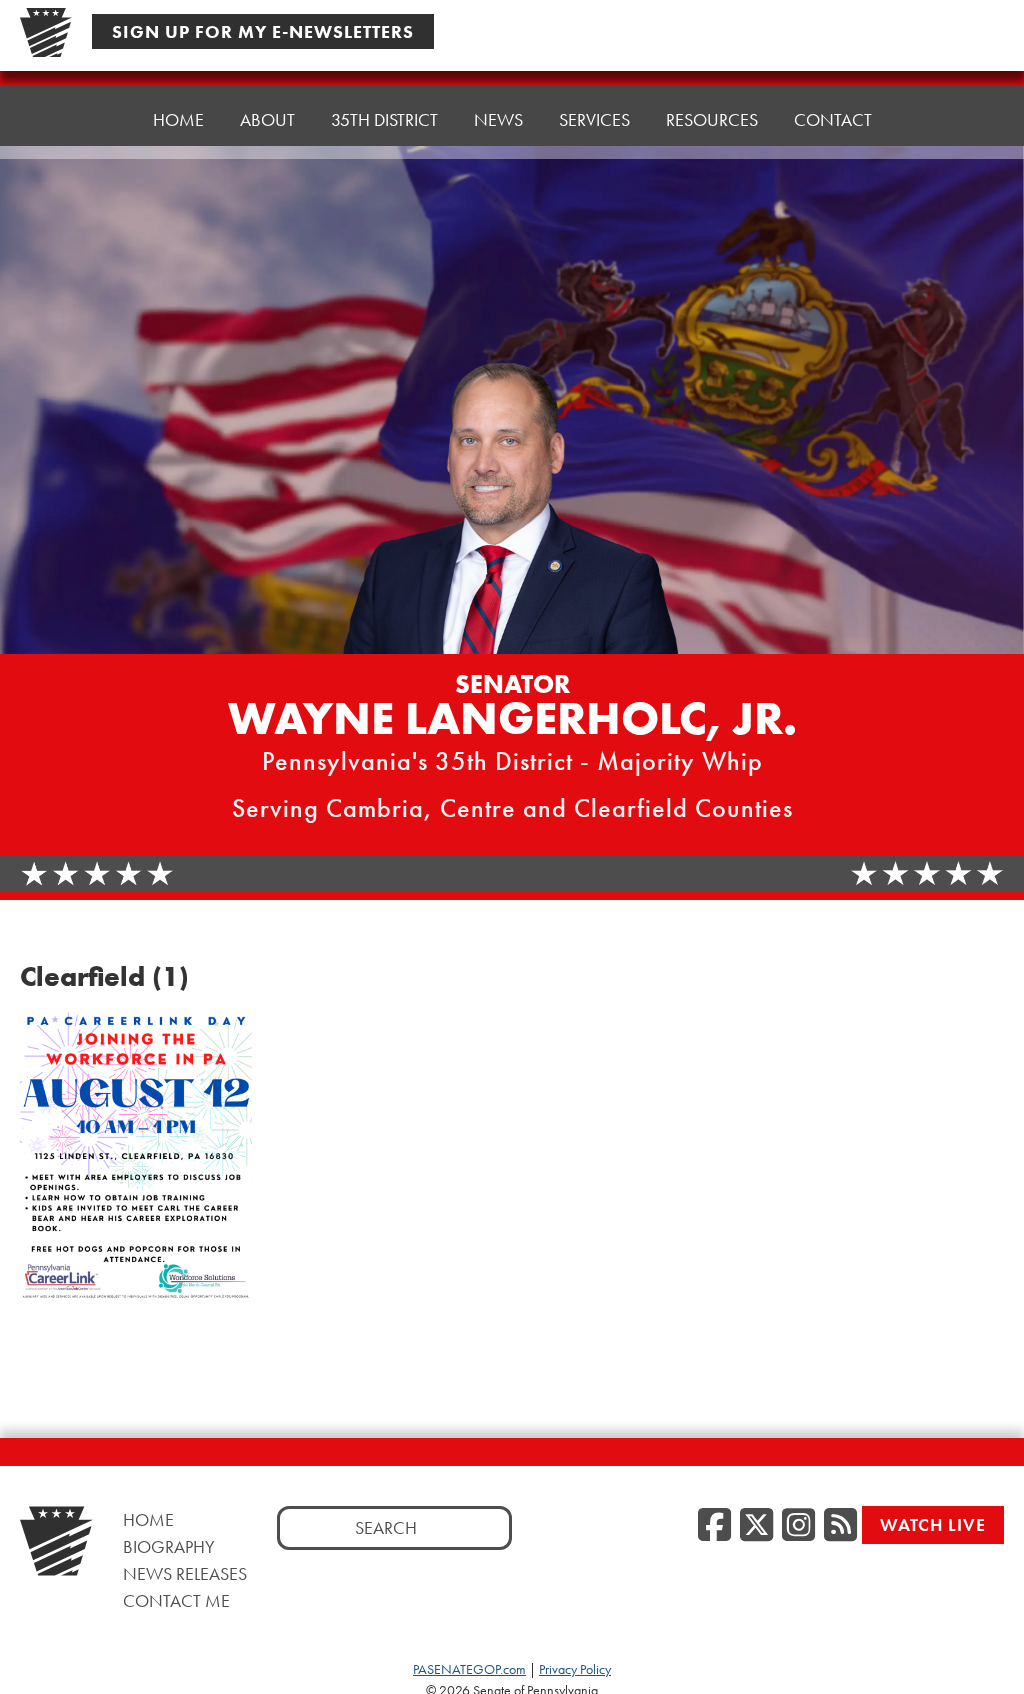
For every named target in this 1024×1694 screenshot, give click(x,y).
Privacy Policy (575, 1669)
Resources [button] (712, 119)
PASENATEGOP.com (469, 1669)
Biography (169, 1546)
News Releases (185, 1573)
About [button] (267, 119)
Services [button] (594, 119)
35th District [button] (384, 119)
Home (178, 119)
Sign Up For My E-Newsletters (263, 31)
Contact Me (176, 1600)
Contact (833, 119)
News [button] (498, 119)
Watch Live (933, 1524)
